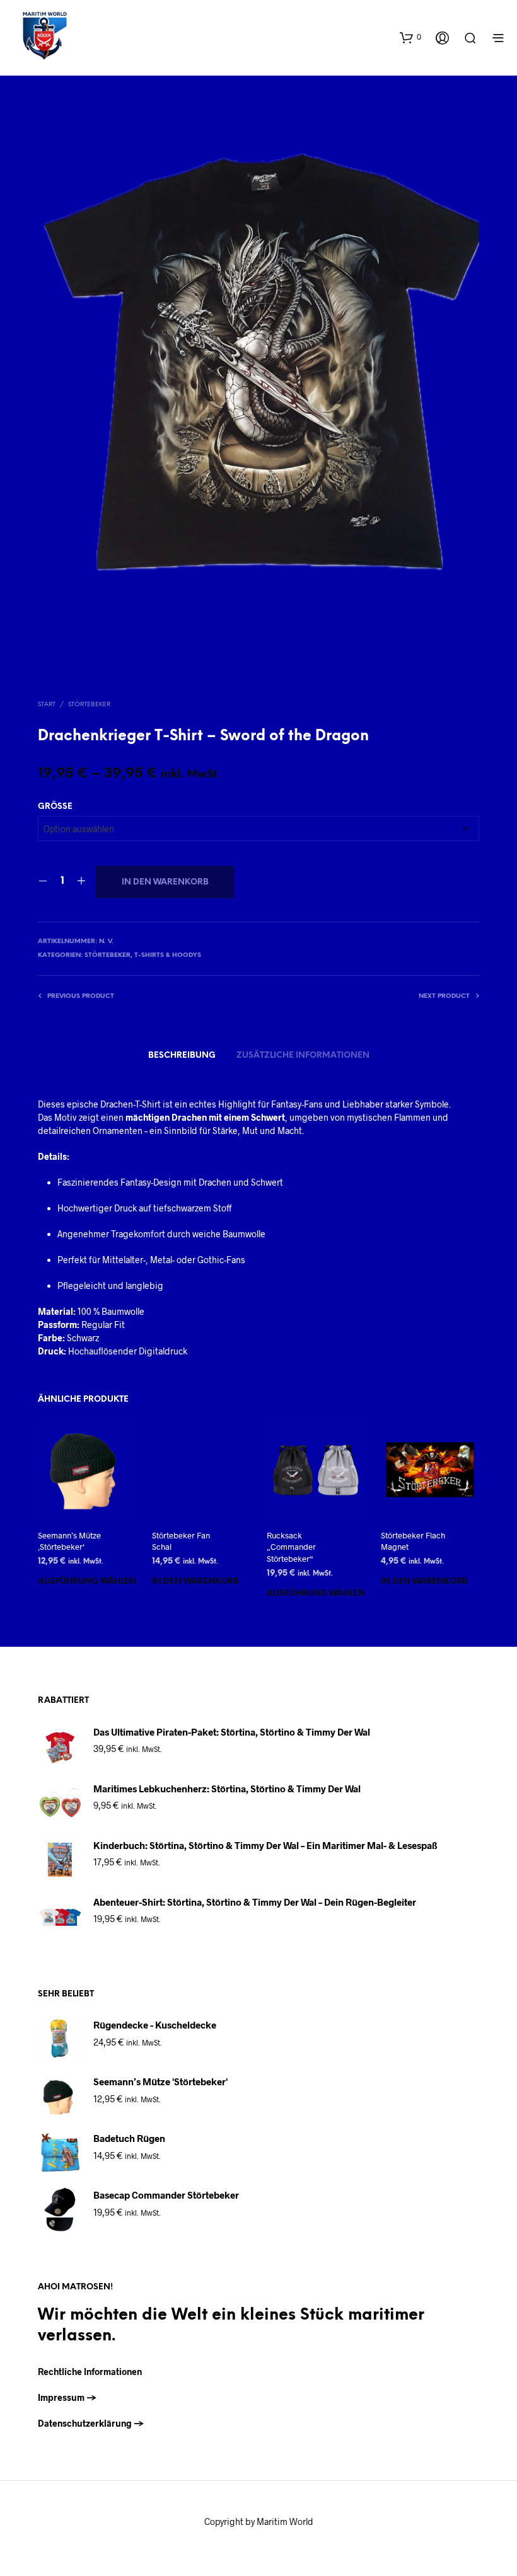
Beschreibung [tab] (182, 1056)
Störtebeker (89, 705)
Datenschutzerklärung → (91, 2423)
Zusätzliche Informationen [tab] (303, 1056)
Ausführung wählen (87, 1582)
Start (47, 705)
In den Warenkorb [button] (195, 1582)
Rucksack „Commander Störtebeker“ (291, 1547)
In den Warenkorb (165, 882)
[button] (410, 37)
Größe (55, 807)
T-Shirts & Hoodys (168, 955)
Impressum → (67, 2397)
